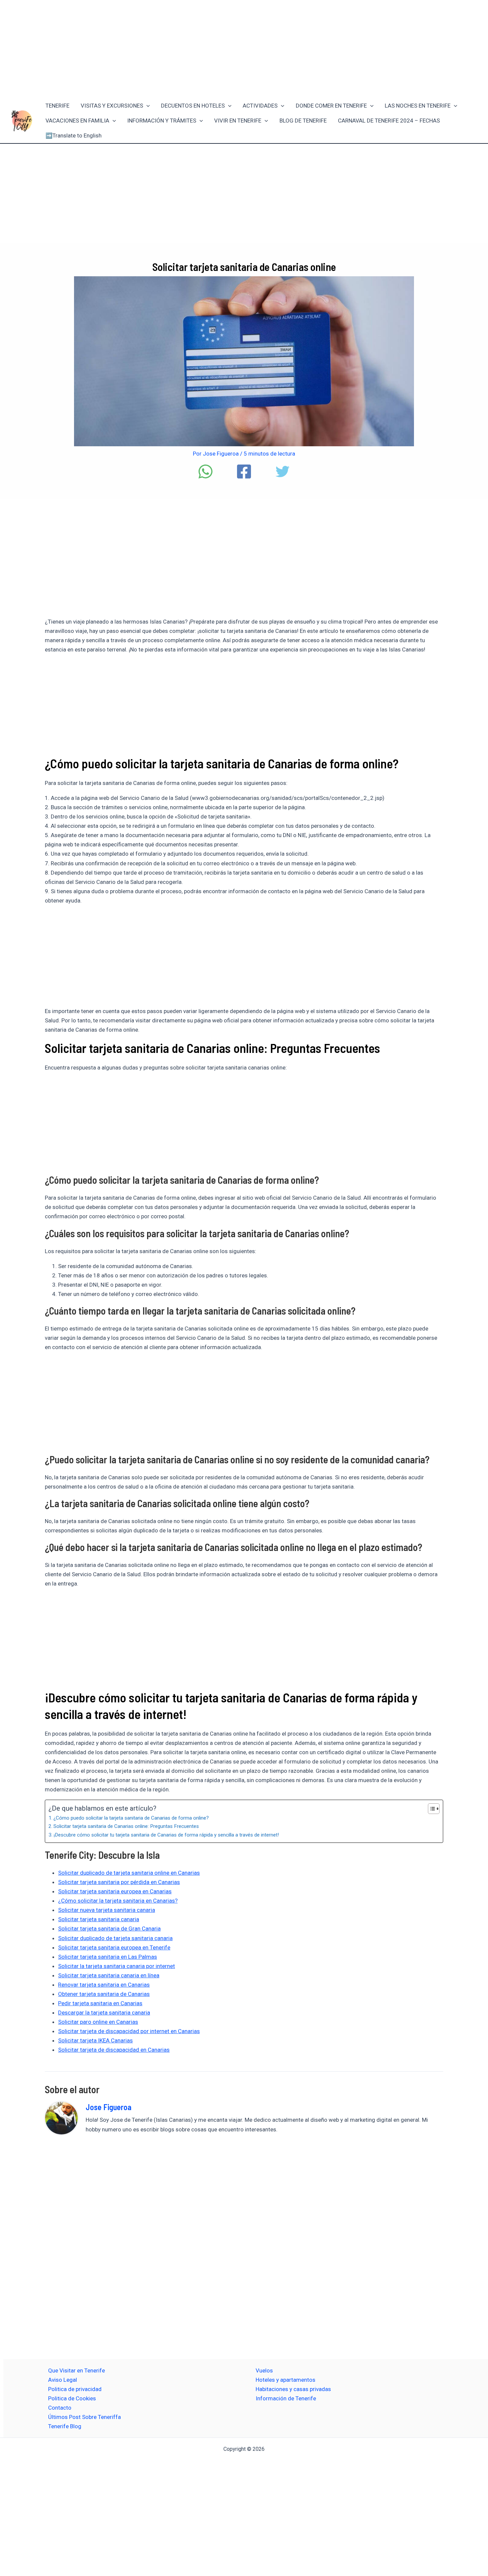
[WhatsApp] (205, 472)
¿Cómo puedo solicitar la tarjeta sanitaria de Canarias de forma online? (131, 1818)
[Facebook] (244, 472)
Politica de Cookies (72, 2398)
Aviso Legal (63, 2380)
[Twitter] (283, 472)
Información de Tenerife (286, 2398)
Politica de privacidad (75, 2389)
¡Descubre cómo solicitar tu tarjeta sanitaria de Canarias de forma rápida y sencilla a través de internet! (166, 1835)
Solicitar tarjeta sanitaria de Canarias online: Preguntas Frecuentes (126, 1826)
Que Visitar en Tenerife (77, 2370)
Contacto (60, 2408)
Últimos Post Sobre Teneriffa (84, 2417)
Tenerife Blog (65, 2426)
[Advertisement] (244, 49)
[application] (146, 106)
